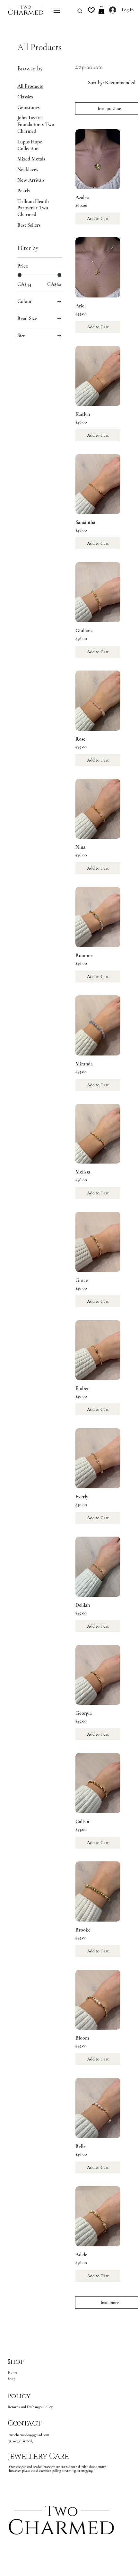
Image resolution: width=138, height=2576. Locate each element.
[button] (101, 10)
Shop (12, 2379)
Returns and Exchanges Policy (30, 2407)
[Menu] (57, 10)
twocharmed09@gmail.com (29, 2435)
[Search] (78, 11)
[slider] (20, 275)
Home (12, 2372)
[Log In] (109, 10)
